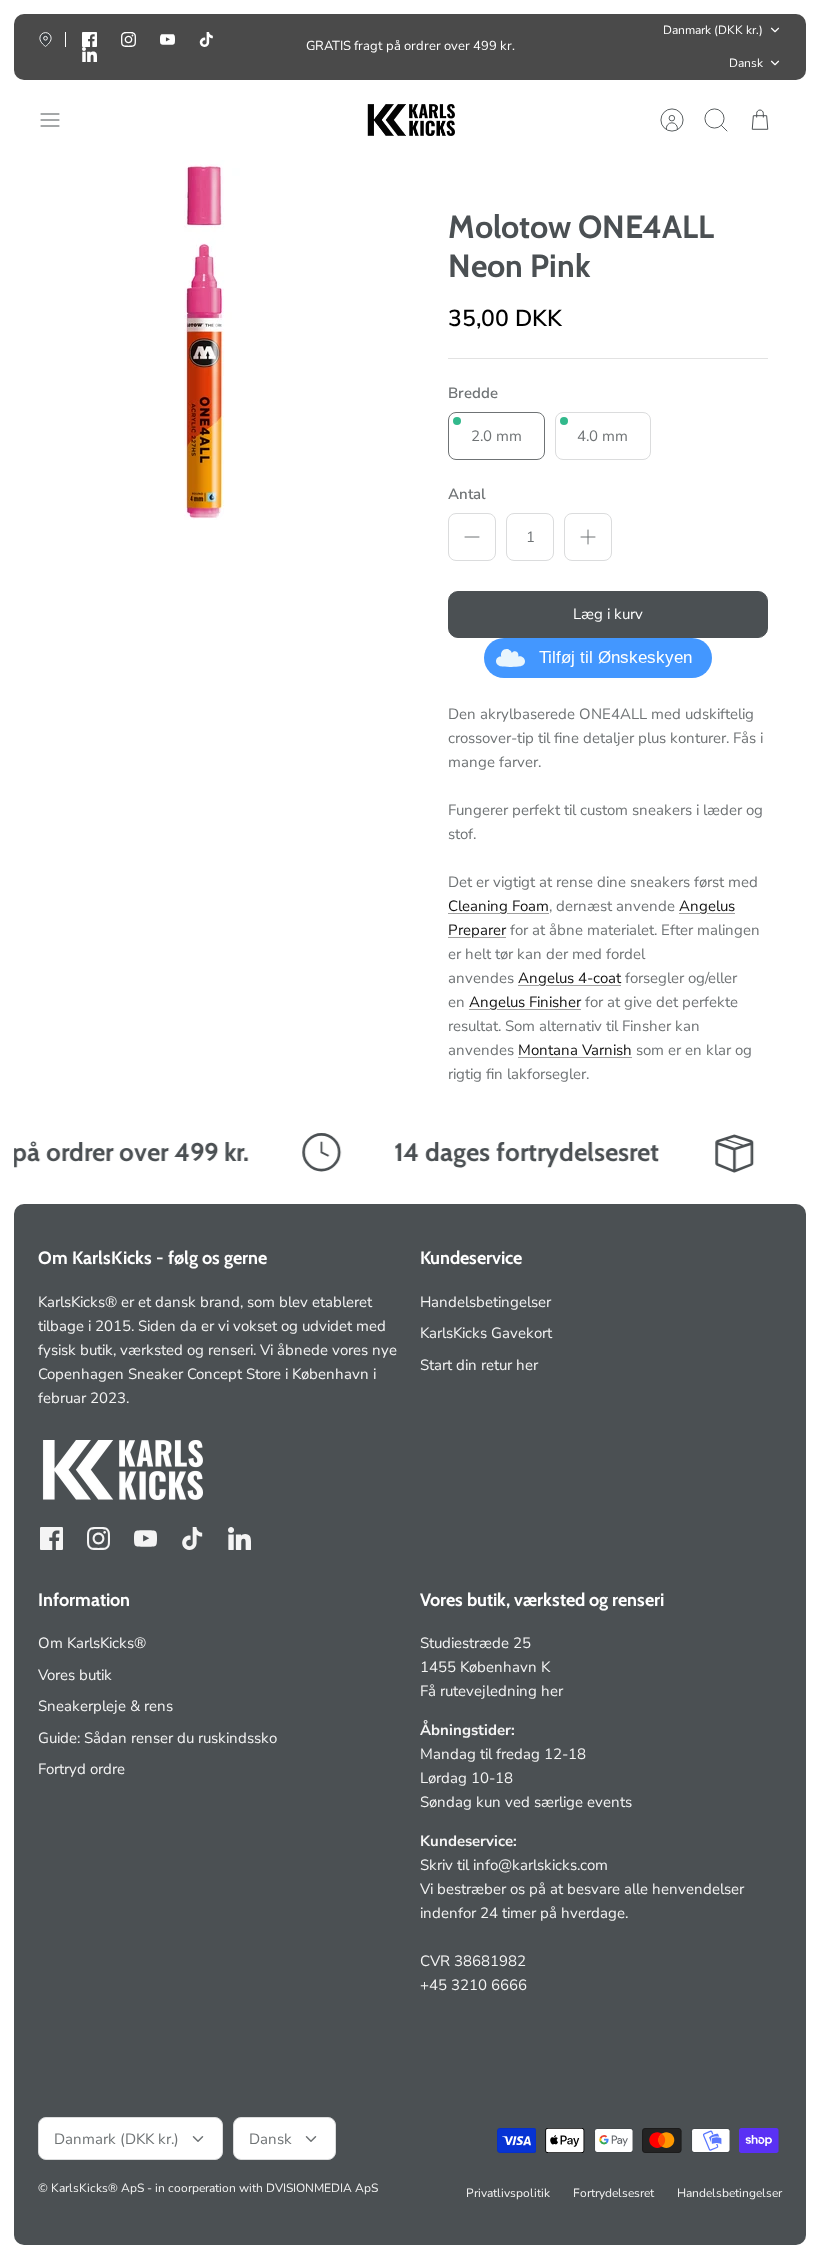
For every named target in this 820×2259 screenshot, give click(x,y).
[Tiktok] (206, 39)
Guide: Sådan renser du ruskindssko (157, 1738)
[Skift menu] (60, 120)
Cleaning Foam (498, 906)
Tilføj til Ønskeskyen (615, 657)
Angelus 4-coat (569, 978)
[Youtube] (167, 39)
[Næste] (577, 47)
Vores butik (75, 1675)
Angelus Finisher (525, 1002)
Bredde (473, 393)
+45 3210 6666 (473, 1985)
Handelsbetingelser (485, 1302)
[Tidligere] (243, 47)
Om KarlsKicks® (92, 1643)
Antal (467, 494)
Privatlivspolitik (508, 2193)
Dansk (746, 63)
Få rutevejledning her (491, 1691)
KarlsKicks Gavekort (486, 1333)
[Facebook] (51, 1538)
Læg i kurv (608, 614)
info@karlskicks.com (540, 1865)
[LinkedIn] (89, 54)
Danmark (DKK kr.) (713, 30)
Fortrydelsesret (613, 2193)
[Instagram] (128, 39)
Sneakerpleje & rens (105, 1706)
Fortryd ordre (81, 1769)
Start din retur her (479, 1365)
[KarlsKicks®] (410, 120)
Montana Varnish (575, 1050)
